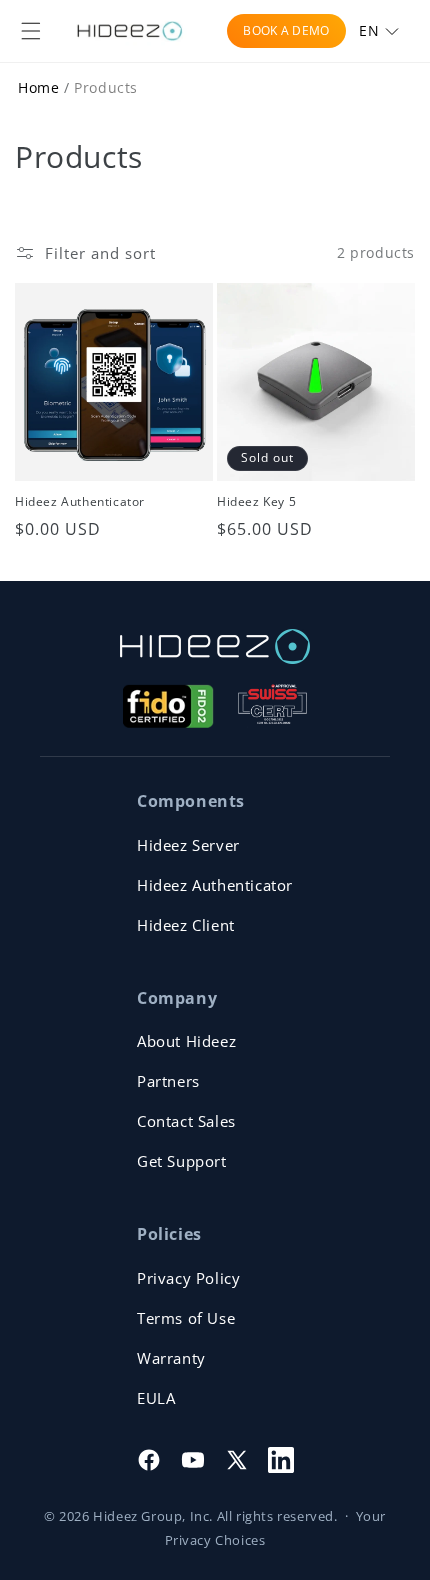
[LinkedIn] (281, 1460)
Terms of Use (186, 1318)
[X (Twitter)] (237, 1460)
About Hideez (186, 1041)
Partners (168, 1081)
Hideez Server (188, 845)
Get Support (182, 1161)
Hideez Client (186, 925)
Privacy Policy (188, 1278)
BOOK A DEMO (286, 30)
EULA (156, 1398)
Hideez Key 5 (256, 502)
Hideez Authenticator (80, 502)
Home (38, 87)
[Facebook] (149, 1460)
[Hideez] (215, 646)
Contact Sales (186, 1121)
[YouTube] (193, 1460)
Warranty (171, 1358)
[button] (31, 31)
